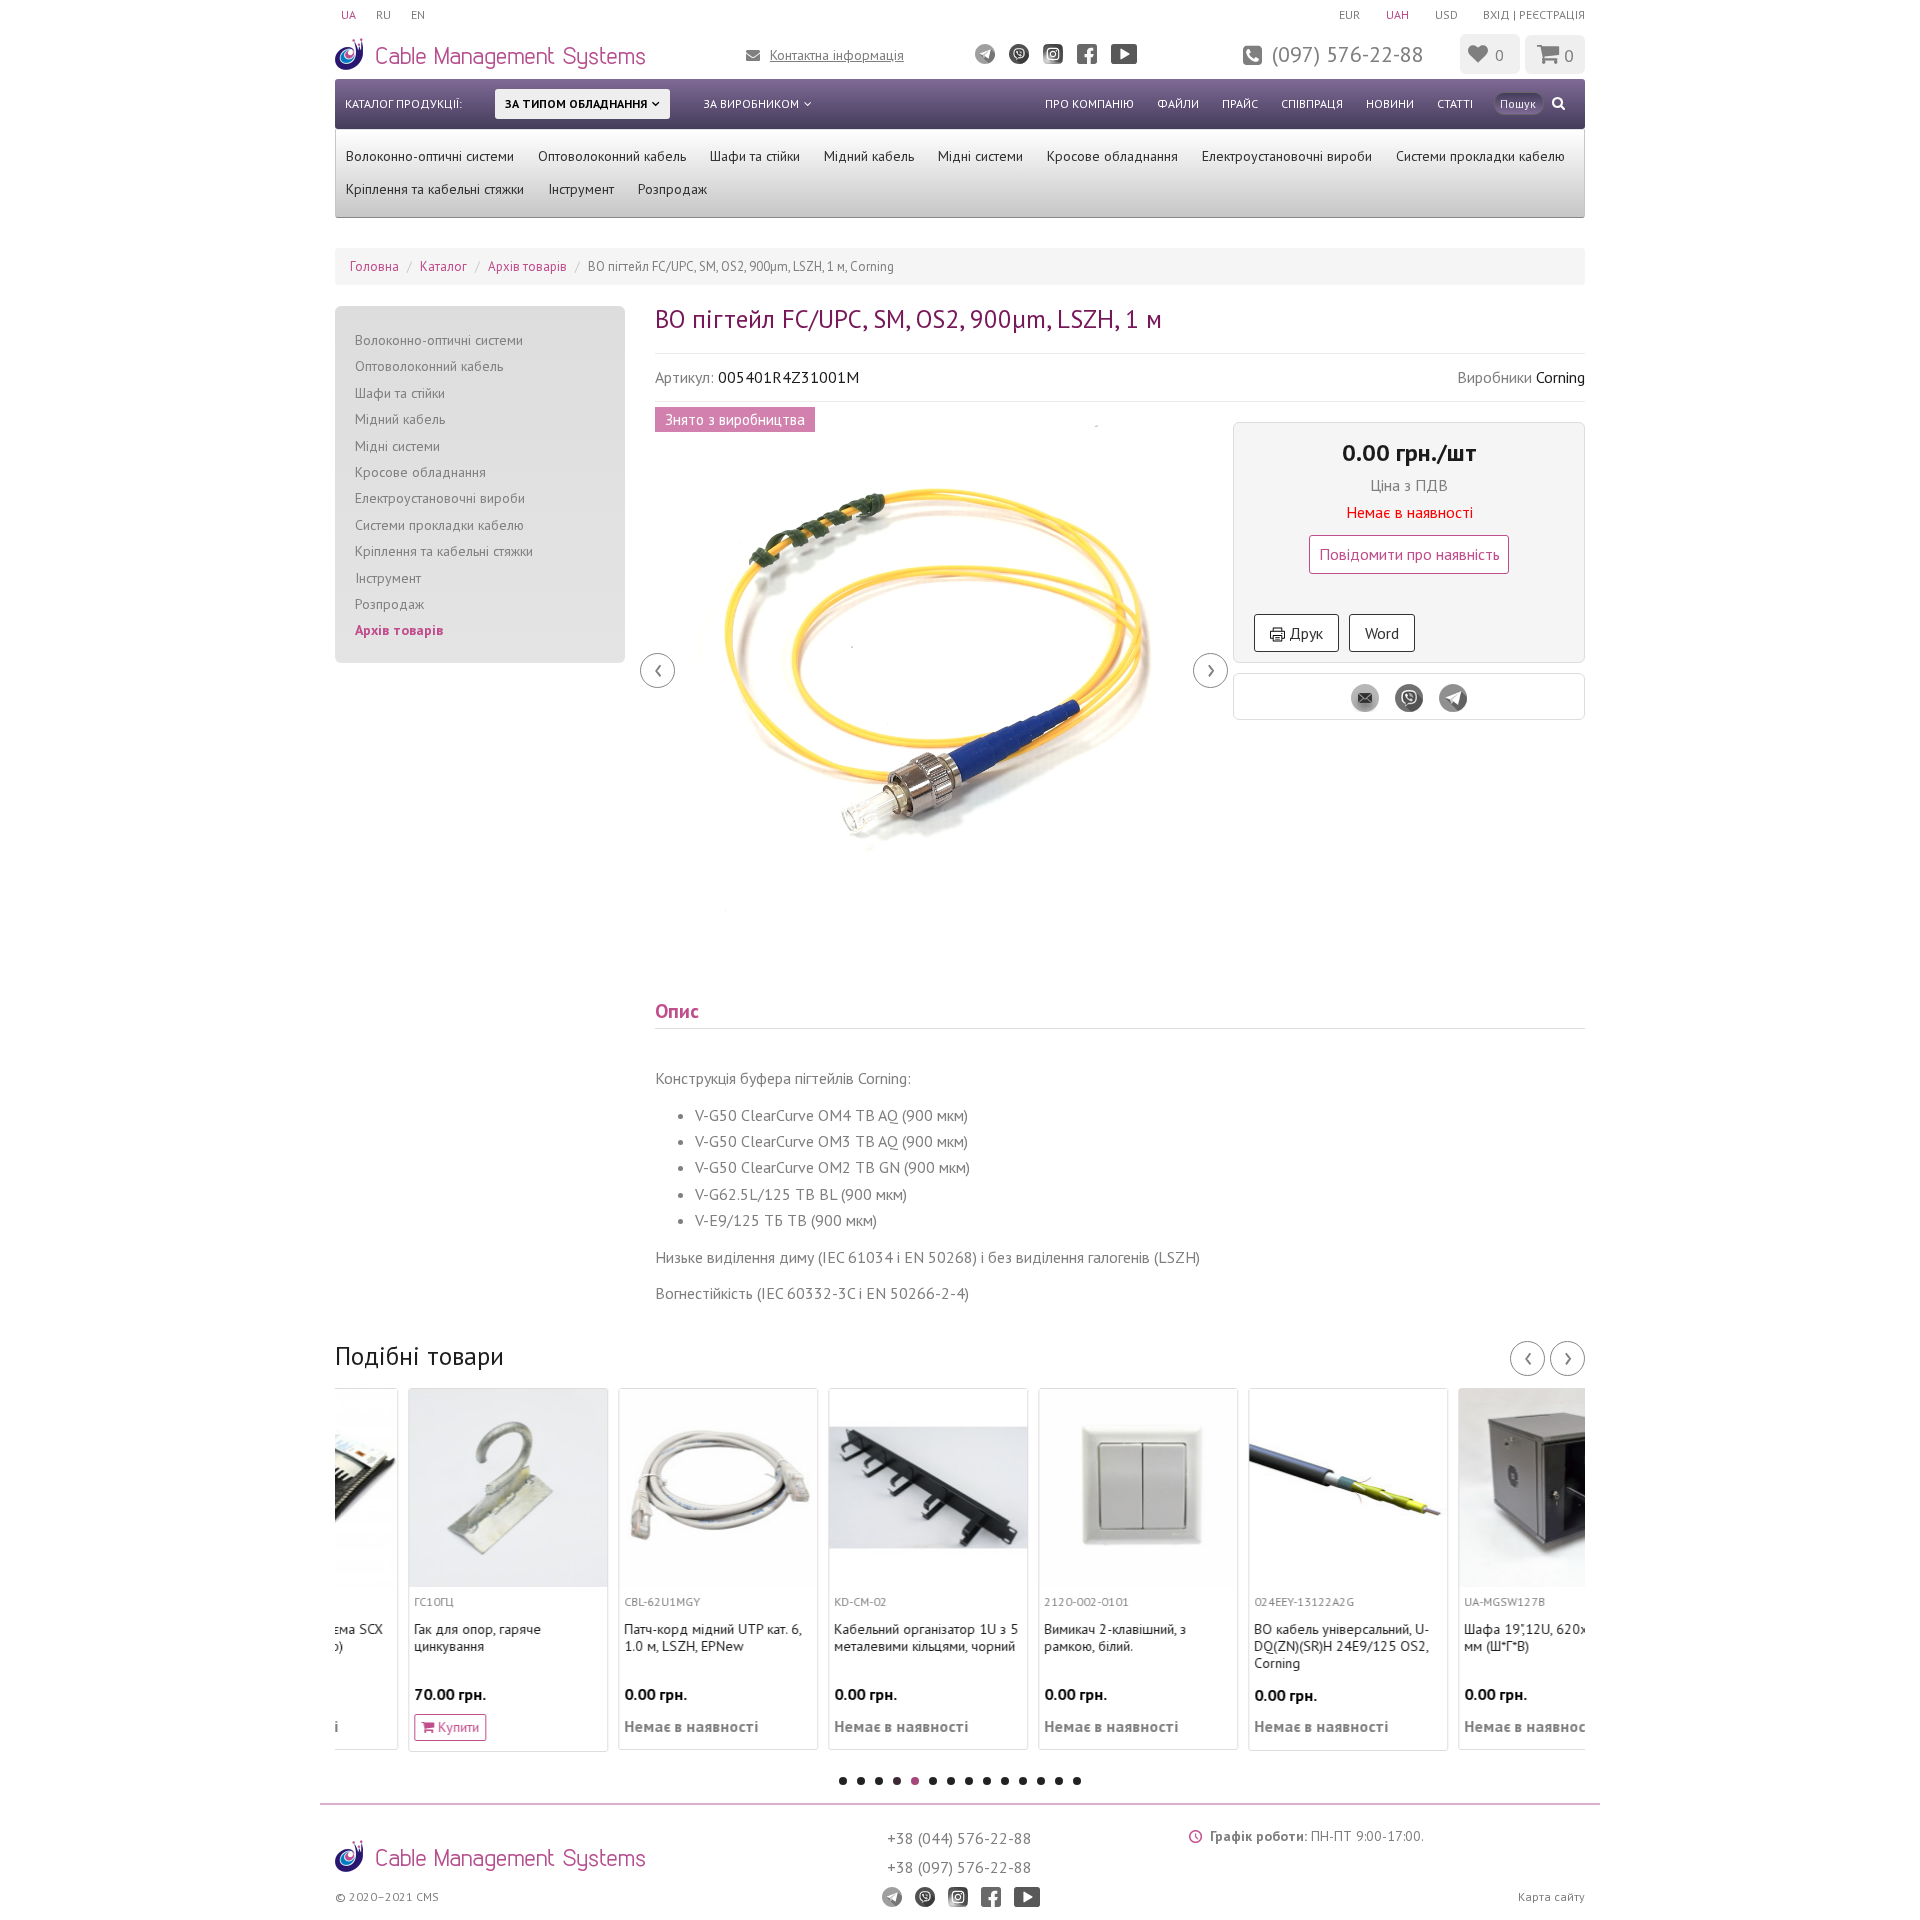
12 (1041, 1781)
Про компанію (1089, 103)
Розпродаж (672, 189)
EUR (1349, 14)
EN (418, 14)
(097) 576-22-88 (1348, 54)
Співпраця (1312, 103)
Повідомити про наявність (1409, 554)
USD (1446, 14)
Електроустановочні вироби (1287, 156)
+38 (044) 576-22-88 (959, 1838)
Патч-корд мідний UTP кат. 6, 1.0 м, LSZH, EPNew (639, 1638)
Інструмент (581, 189)
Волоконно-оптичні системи (430, 156)
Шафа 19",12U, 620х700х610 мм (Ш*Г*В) (1480, 1638)
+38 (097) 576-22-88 (959, 1867)
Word (1382, 633)
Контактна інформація (837, 55)
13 (1059, 1781)
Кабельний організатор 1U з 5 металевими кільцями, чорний (853, 1638)
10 (1005, 1781)
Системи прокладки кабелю (1480, 156)
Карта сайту (1551, 1896)
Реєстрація (1552, 14)
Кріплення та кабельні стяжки (435, 189)
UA (348, 14)
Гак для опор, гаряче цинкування (404, 1638)
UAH (1397, 14)
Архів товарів (399, 630)
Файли (1178, 103)
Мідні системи (980, 156)
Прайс (1240, 103)
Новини (1390, 103)
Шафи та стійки (755, 156)
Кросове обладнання (1112, 156)
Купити (383, 1727)
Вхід (1496, 14)
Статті (1455, 103)
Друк (1304, 633)
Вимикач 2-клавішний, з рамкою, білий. (1042, 1638)
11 (1023, 1781)
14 (1077, 1781)
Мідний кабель (869, 156)
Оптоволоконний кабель (612, 156)
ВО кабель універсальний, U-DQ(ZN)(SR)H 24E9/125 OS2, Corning (1268, 1646)
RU (383, 14)
